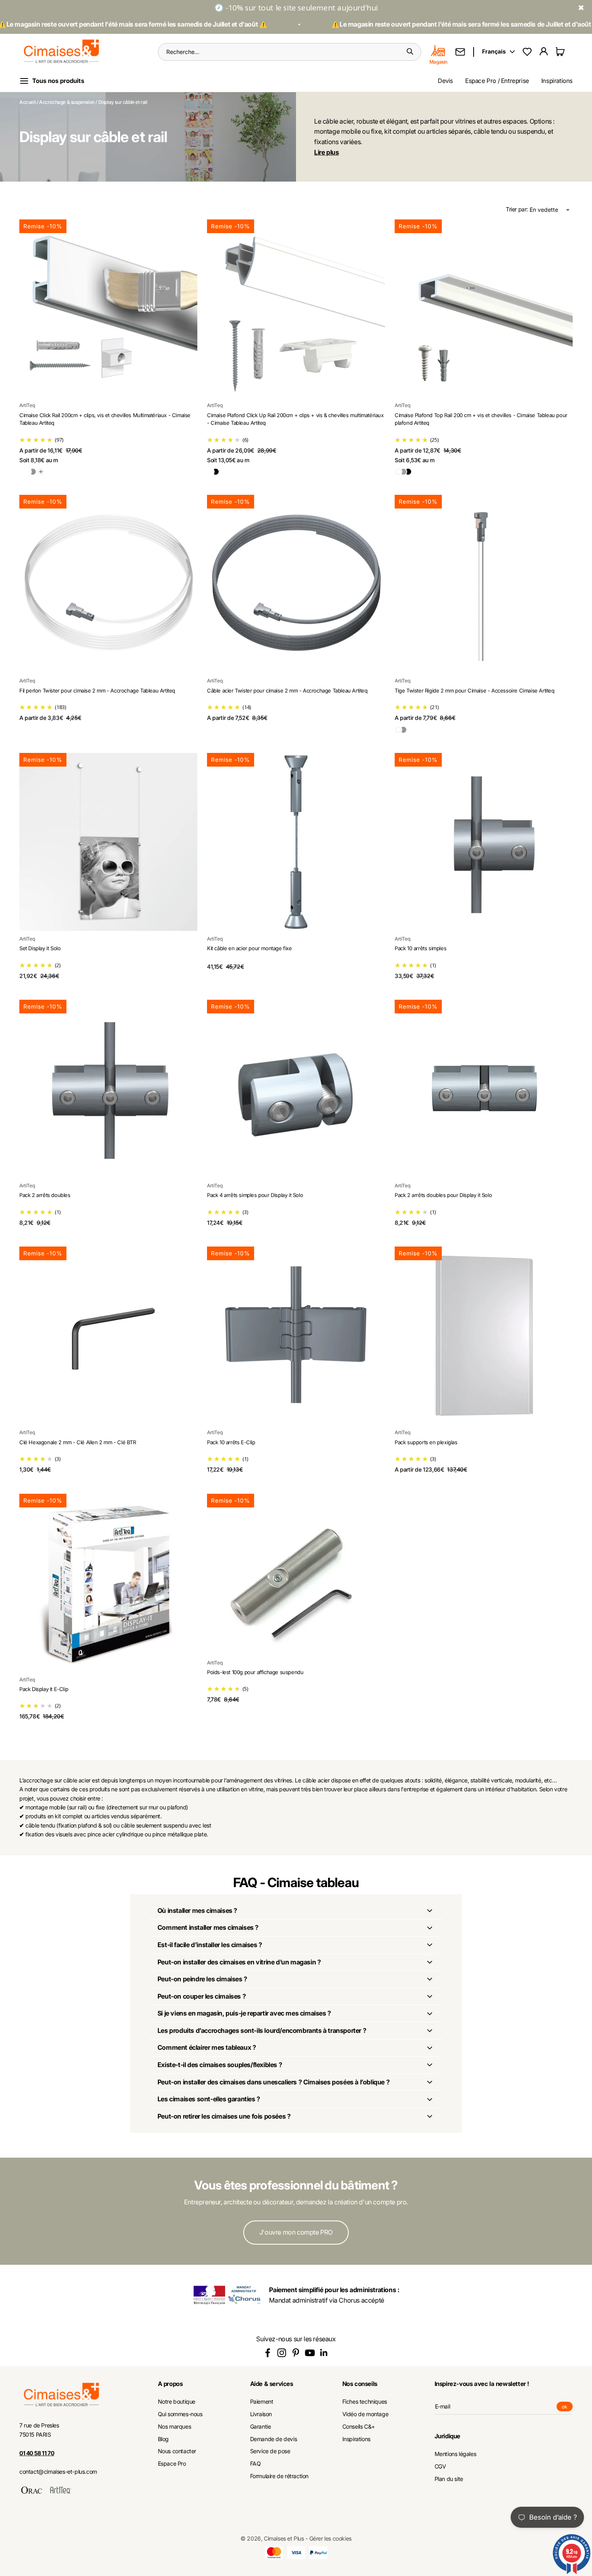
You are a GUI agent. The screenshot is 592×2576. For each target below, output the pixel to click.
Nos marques (175, 2427)
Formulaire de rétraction (279, 2476)
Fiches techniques (365, 2402)
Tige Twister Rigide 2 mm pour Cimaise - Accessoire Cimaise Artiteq (475, 691)
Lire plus (326, 152)
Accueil (27, 102)
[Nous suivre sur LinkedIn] (324, 2353)
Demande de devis (274, 2439)
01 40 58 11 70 (37, 2453)
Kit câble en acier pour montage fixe (249, 948)
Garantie (261, 2427)
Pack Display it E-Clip (44, 1689)
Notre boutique (177, 2402)
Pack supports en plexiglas (426, 1442)
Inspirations (557, 81)
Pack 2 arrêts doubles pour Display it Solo (443, 1195)
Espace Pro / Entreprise (497, 81)
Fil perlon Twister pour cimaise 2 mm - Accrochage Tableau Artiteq (97, 691)
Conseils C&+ (359, 2427)
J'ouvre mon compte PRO (296, 2232)
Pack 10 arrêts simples (420, 948)
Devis (445, 81)
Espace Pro (172, 2464)
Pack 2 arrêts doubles (45, 1195)
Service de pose (270, 2451)
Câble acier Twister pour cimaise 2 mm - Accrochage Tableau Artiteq (287, 691)
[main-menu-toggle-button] (58, 81)
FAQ (256, 2464)
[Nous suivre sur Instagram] (282, 2353)
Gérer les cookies (330, 2538)
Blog (163, 2439)
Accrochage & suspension (67, 102)
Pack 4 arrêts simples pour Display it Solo (255, 1195)
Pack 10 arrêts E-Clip (231, 1442)
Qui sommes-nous (180, 2414)
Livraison (261, 2414)
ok (567, 2408)
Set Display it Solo (40, 948)
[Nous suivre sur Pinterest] (296, 2353)
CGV (440, 2466)
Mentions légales (455, 2454)
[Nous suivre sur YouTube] (310, 2353)
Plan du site (449, 2479)
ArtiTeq (27, 405)
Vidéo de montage (365, 2414)
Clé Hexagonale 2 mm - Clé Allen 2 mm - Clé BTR (78, 1442)
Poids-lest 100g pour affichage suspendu (255, 1672)
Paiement (262, 2402)
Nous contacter (177, 2451)
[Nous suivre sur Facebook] (268, 2353)
